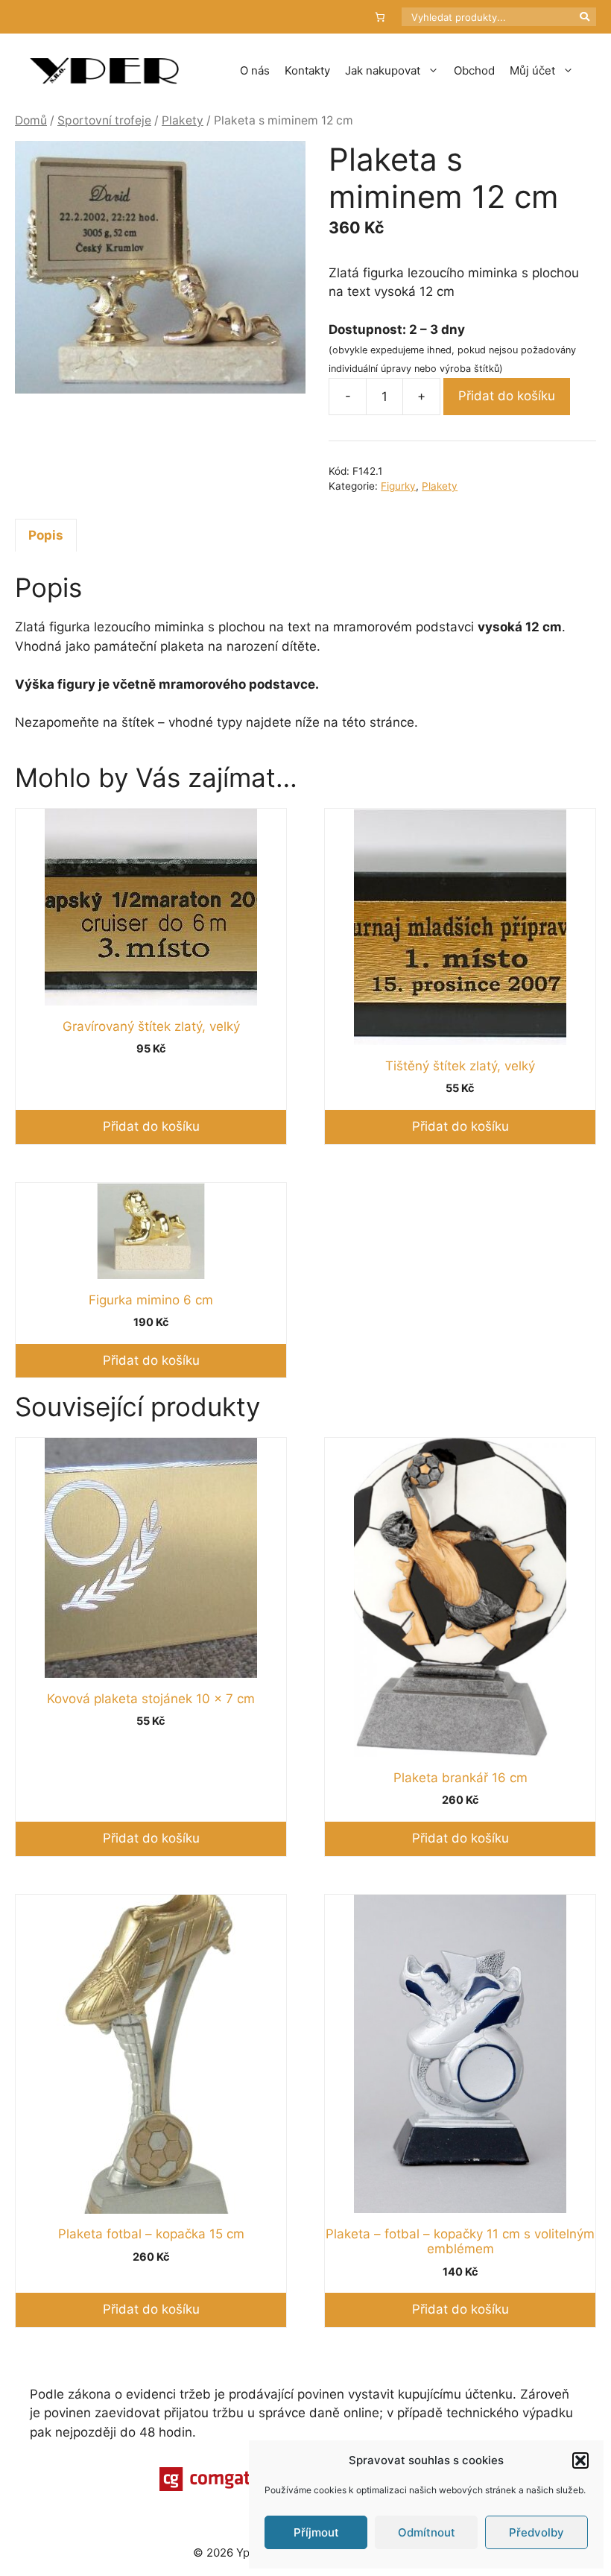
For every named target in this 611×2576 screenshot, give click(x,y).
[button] (580, 2460)
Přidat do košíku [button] (151, 1126)
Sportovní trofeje (104, 120)
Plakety (183, 120)
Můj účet (532, 70)
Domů (31, 120)
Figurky (398, 486)
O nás (255, 70)
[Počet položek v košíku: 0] (380, 17)
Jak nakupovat (383, 70)
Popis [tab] (46, 535)
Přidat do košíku (507, 396)
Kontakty (307, 70)
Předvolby (536, 2532)
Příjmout (316, 2532)
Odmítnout (427, 2532)
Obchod (474, 70)
